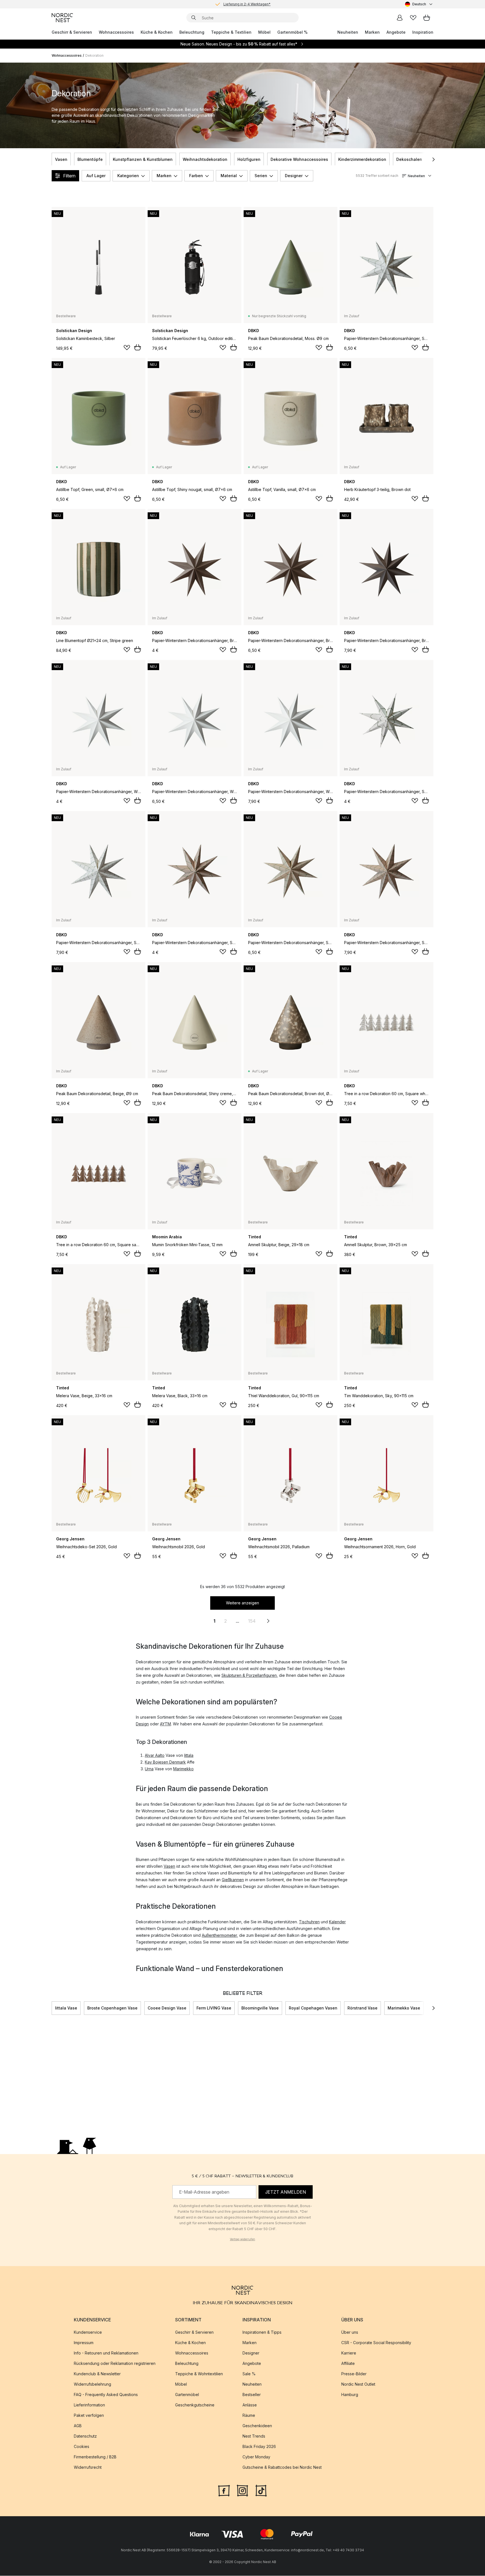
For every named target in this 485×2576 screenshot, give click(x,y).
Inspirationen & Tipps (262, 2332)
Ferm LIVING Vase (214, 2008)
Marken (372, 32)
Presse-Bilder (354, 2374)
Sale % (249, 2374)
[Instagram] (242, 2490)
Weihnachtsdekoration (205, 159)
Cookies (82, 2446)
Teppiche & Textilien (231, 32)
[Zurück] (52, 159)
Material (229, 176)
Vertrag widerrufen (242, 2239)
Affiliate (348, 2363)
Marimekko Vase (404, 2008)
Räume (249, 2415)
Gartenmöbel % (292, 32)
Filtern (69, 176)
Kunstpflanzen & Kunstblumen (143, 159)
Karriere (349, 2353)
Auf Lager (96, 176)
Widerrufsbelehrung (92, 2384)
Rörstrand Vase (362, 2008)
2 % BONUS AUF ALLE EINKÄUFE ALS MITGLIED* (247, 4)
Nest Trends (254, 2436)
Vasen (61, 159)
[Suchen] (194, 18)
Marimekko (183, 1769)
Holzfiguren (249, 159)
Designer (294, 176)
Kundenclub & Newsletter (97, 2374)
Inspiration (423, 32)
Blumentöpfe (90, 159)
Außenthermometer (219, 1935)
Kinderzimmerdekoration (362, 159)
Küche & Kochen (157, 32)
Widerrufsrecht (88, 2467)
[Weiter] (433, 159)
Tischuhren (309, 1922)
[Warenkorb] (427, 18)
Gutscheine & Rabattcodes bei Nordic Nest (282, 2467)
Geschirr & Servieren (72, 32)
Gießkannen (233, 1880)
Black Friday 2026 (259, 2446)
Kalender (337, 1922)
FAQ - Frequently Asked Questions (106, 2395)
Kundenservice (88, 2332)
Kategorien (128, 176)
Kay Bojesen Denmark (165, 1762)
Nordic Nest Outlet (358, 2384)
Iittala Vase (66, 2008)
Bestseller (252, 2395)
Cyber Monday (256, 2457)
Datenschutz (85, 2436)
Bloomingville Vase (260, 2008)
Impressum (84, 2343)
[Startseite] (62, 18)
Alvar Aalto (155, 1755)
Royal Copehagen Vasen (313, 2008)
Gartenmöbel (187, 2395)
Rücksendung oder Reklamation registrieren (115, 2363)
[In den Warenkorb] (138, 347)
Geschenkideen (257, 2426)
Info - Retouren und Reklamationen (106, 2353)
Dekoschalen (409, 159)
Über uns (350, 2332)
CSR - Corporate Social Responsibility (376, 2343)
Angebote (396, 32)
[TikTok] (261, 2490)
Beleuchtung (192, 32)
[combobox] (419, 4)
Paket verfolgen (89, 2415)
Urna (149, 1769)
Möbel (264, 32)
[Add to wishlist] (127, 348)
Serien (261, 176)
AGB (78, 2426)
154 (252, 1621)
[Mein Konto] (400, 18)
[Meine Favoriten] (413, 18)
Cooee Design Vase (167, 2008)
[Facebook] (224, 2490)
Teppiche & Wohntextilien (199, 2374)
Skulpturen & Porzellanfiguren (249, 1675)
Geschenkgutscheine (195, 2405)
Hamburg (350, 2395)
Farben (196, 176)
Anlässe (250, 2405)
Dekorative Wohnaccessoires (299, 159)
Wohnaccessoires (116, 32)
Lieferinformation (89, 2405)
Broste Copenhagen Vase (112, 2008)
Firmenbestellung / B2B (95, 2457)
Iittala (189, 1755)
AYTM (165, 1724)
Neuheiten (348, 32)
